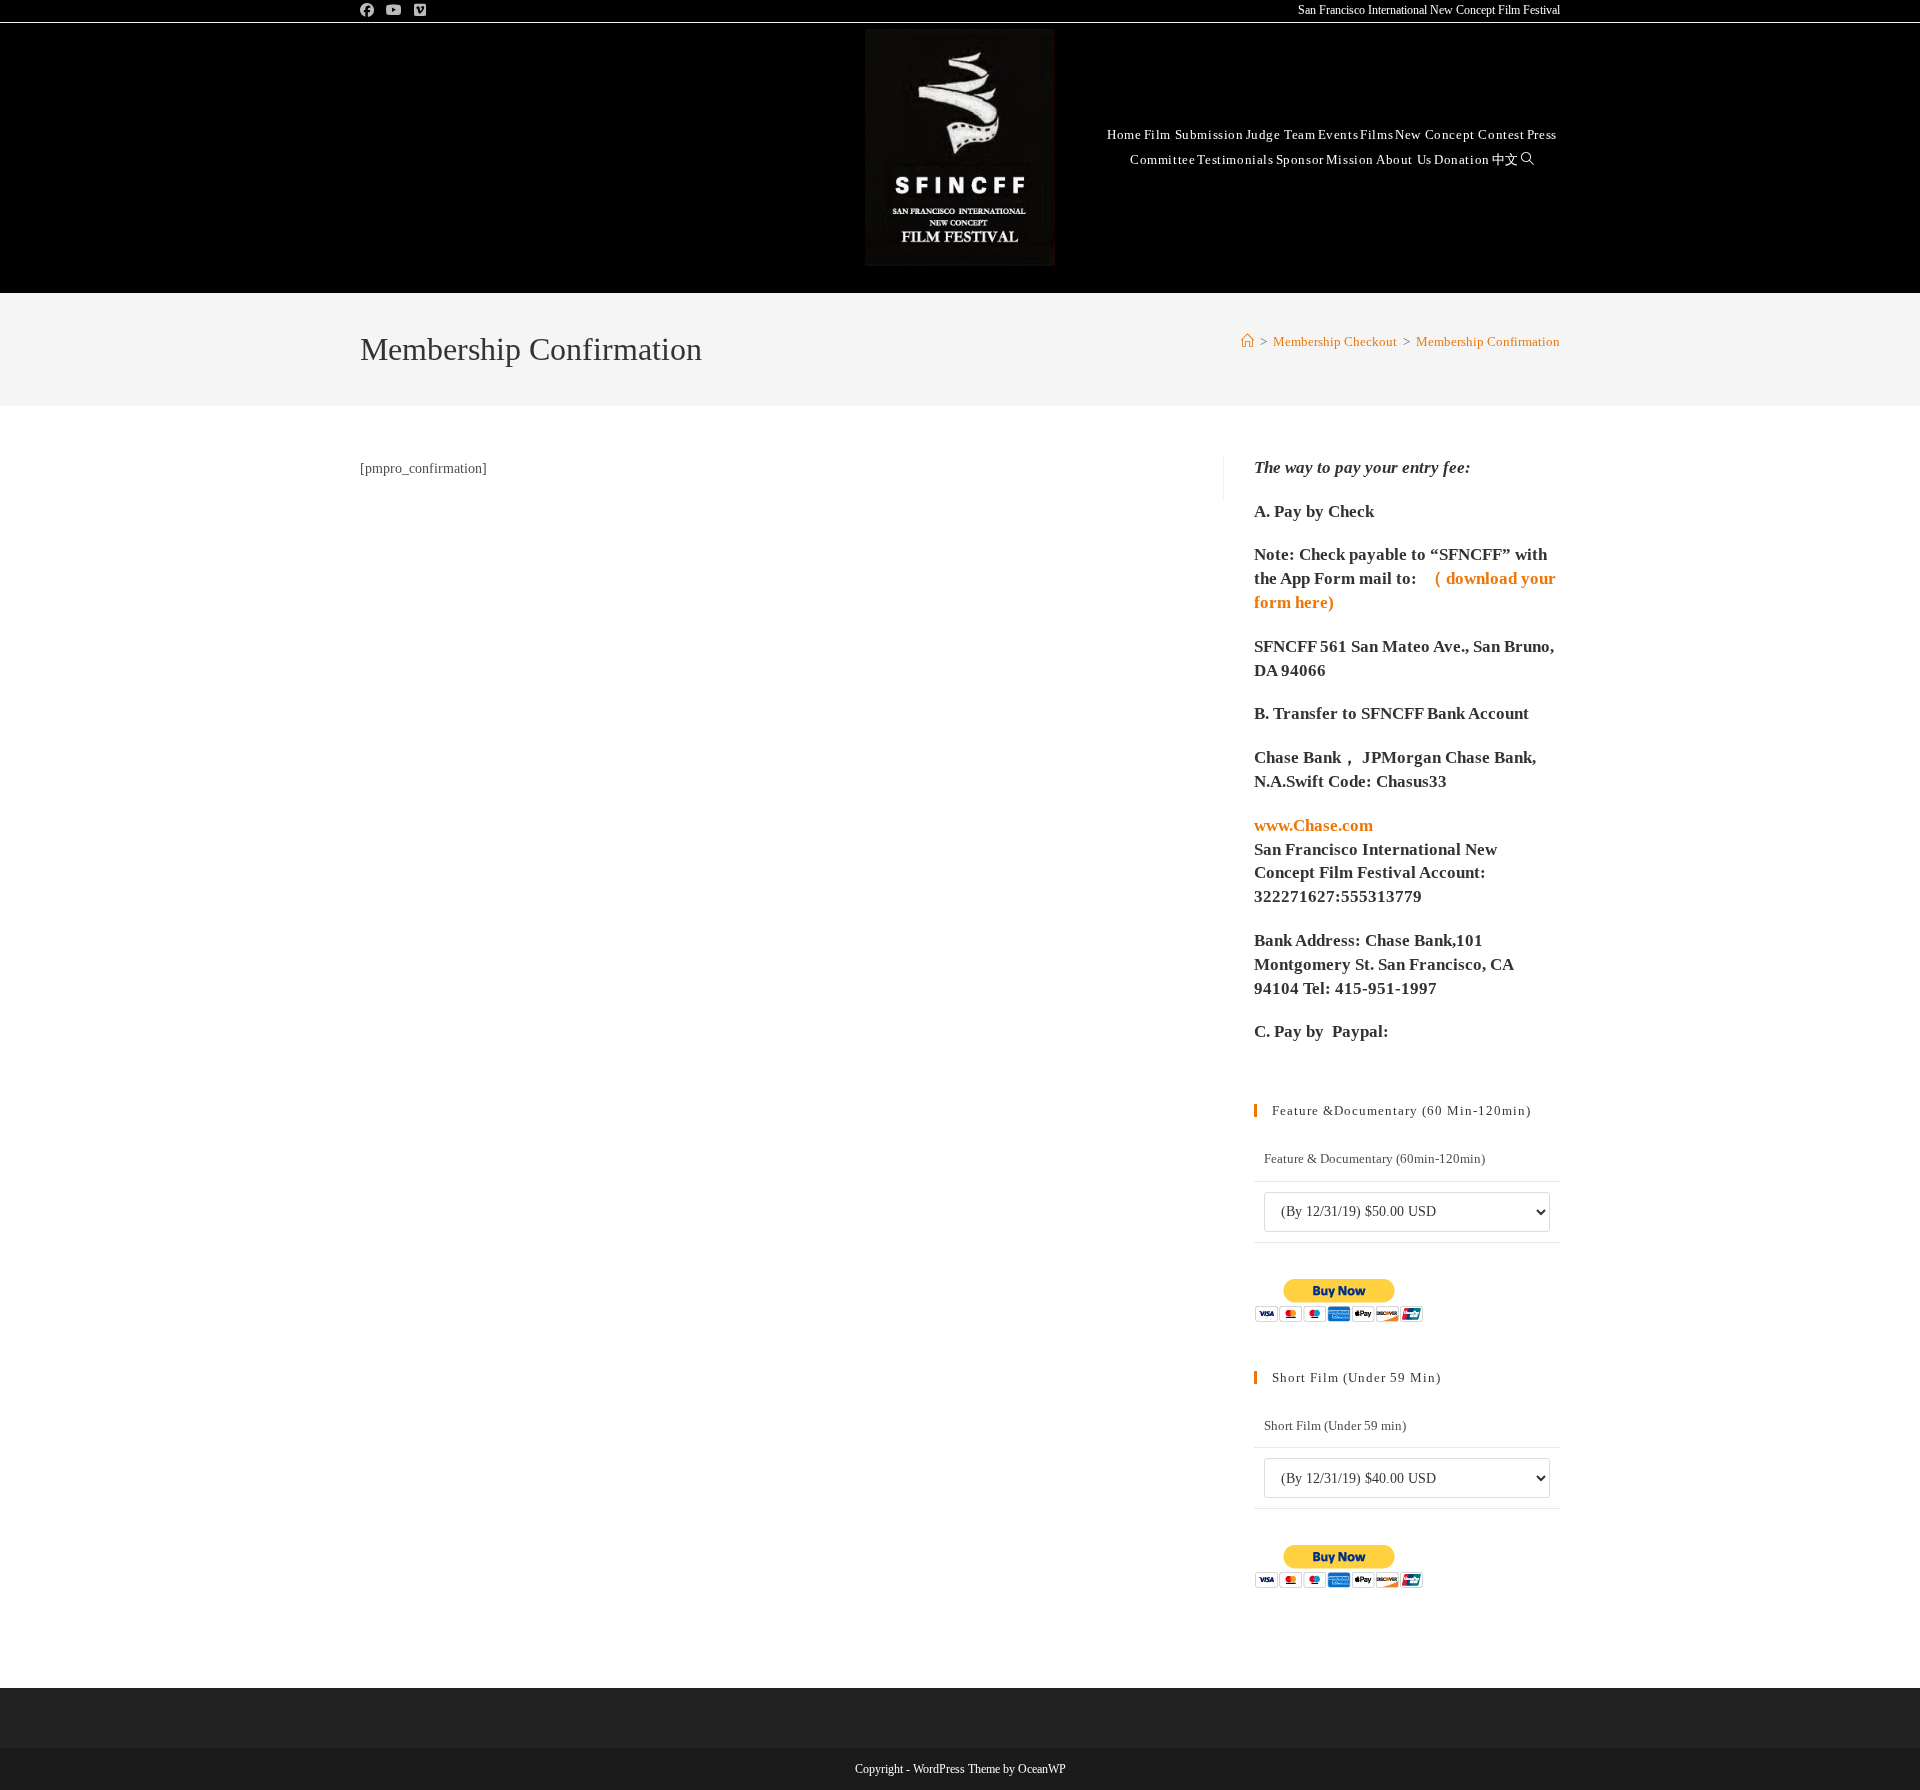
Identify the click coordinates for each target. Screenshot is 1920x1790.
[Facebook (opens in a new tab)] (370, 11)
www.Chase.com (1313, 825)
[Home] (1247, 341)
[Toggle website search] (1527, 158)
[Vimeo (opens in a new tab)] (420, 11)
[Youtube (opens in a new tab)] (394, 11)
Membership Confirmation (1488, 341)
